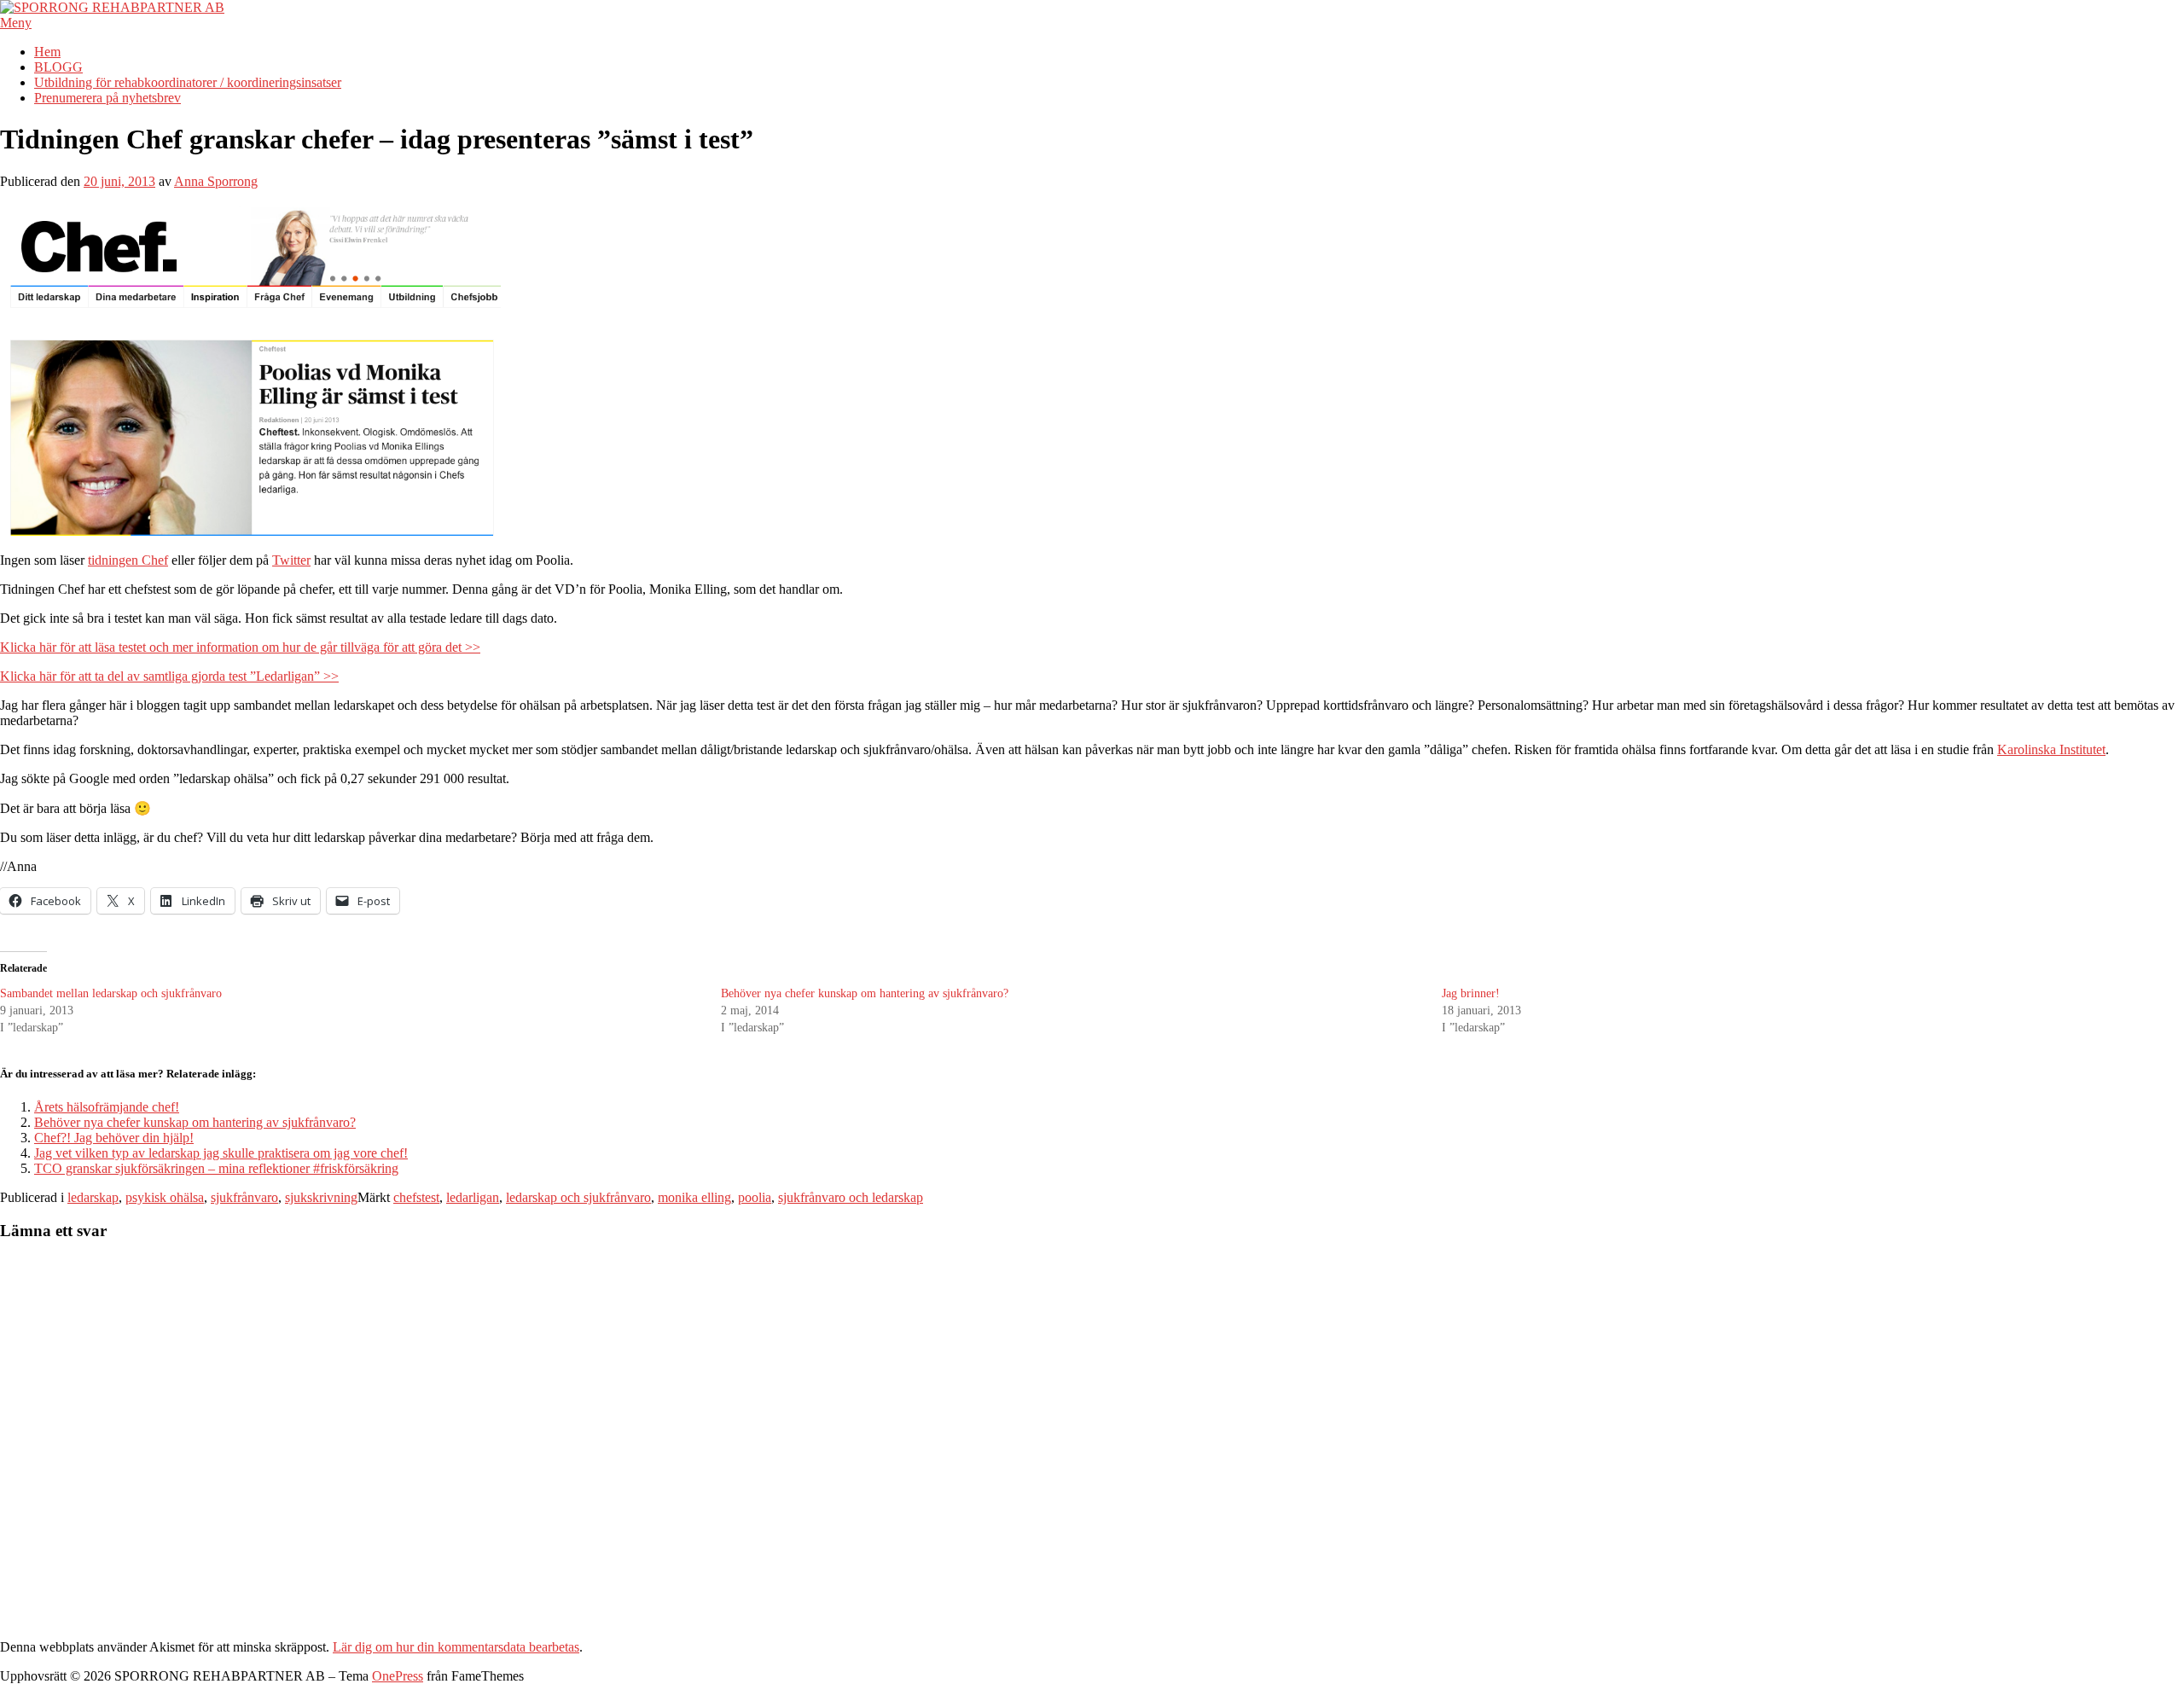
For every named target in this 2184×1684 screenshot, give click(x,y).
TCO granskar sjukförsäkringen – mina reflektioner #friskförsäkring (216, 1168)
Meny (16, 23)
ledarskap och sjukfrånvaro (578, 1197)
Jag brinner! (1471, 993)
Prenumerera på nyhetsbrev (107, 98)
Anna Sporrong (216, 181)
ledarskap (93, 1197)
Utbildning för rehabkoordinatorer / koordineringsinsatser (188, 82)
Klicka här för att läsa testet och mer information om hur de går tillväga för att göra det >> (240, 647)
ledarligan (473, 1197)
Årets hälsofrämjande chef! (107, 1107)
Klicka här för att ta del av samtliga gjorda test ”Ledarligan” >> (169, 676)
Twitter (291, 560)
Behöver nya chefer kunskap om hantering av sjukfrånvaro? (865, 993)
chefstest (416, 1197)
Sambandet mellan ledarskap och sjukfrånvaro (111, 993)
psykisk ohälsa (165, 1197)
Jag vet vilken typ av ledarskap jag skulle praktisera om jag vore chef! (221, 1153)
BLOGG (58, 67)
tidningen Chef (128, 560)
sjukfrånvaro (244, 1197)
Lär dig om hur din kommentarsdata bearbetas (456, 1647)
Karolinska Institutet (2051, 749)
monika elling (694, 1197)
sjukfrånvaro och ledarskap (851, 1197)
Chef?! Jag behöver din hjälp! (114, 1138)
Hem (47, 52)
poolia (755, 1197)
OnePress (398, 1676)
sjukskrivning (321, 1197)
